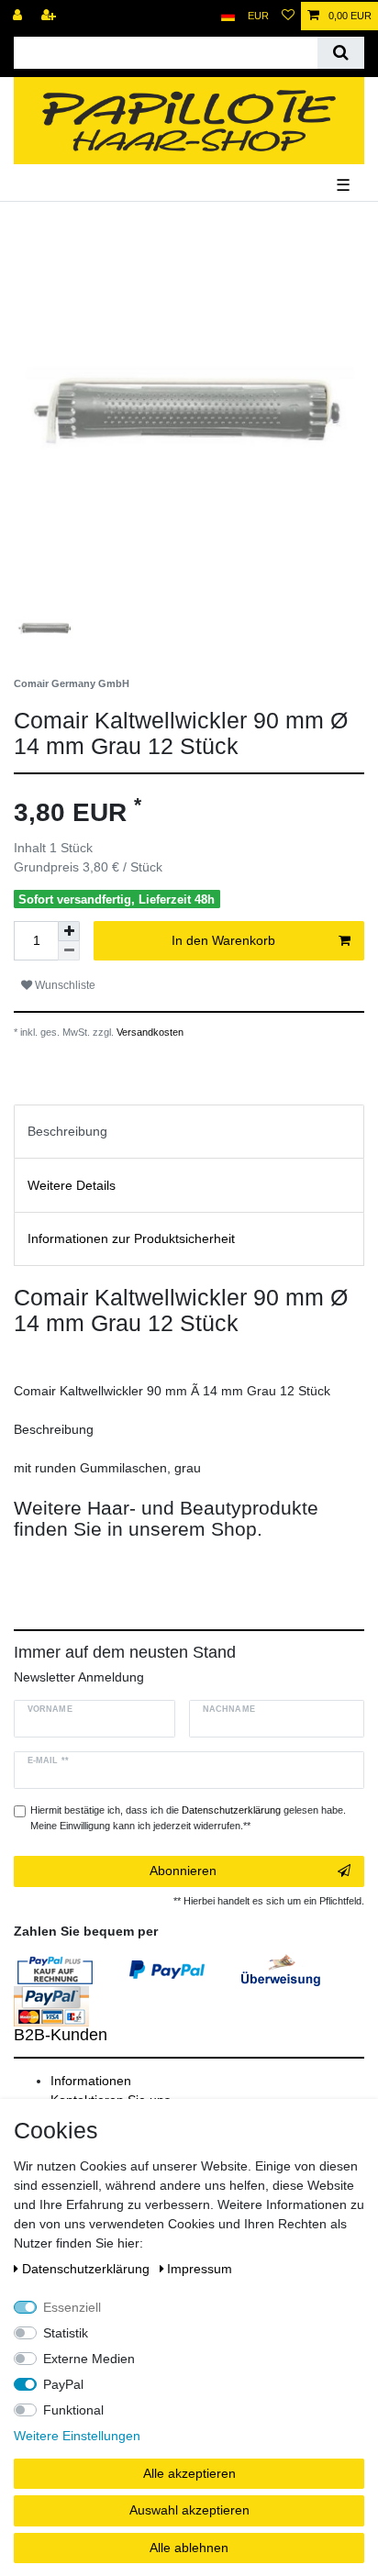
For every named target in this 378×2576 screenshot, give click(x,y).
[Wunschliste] (288, 16)
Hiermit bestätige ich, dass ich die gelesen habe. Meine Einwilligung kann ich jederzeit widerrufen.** (188, 1818)
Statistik (66, 2333)
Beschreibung (67, 1131)
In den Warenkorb (223, 940)
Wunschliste (64, 985)
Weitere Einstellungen (77, 2436)
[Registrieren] (50, 16)
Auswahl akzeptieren (189, 2510)
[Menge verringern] (69, 951)
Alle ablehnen (189, 2548)
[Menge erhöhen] (69, 931)
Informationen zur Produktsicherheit (131, 1238)
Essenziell (72, 2307)
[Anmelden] (19, 16)
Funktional (73, 2410)
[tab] (189, 1132)
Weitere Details (72, 1185)
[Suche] (341, 53)
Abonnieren (183, 1871)
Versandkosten (149, 1032)
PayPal (63, 2384)
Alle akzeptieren (189, 2473)
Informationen (91, 2081)
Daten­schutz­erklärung (88, 2269)
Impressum (200, 2269)
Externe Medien (89, 2359)
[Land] (228, 16)
